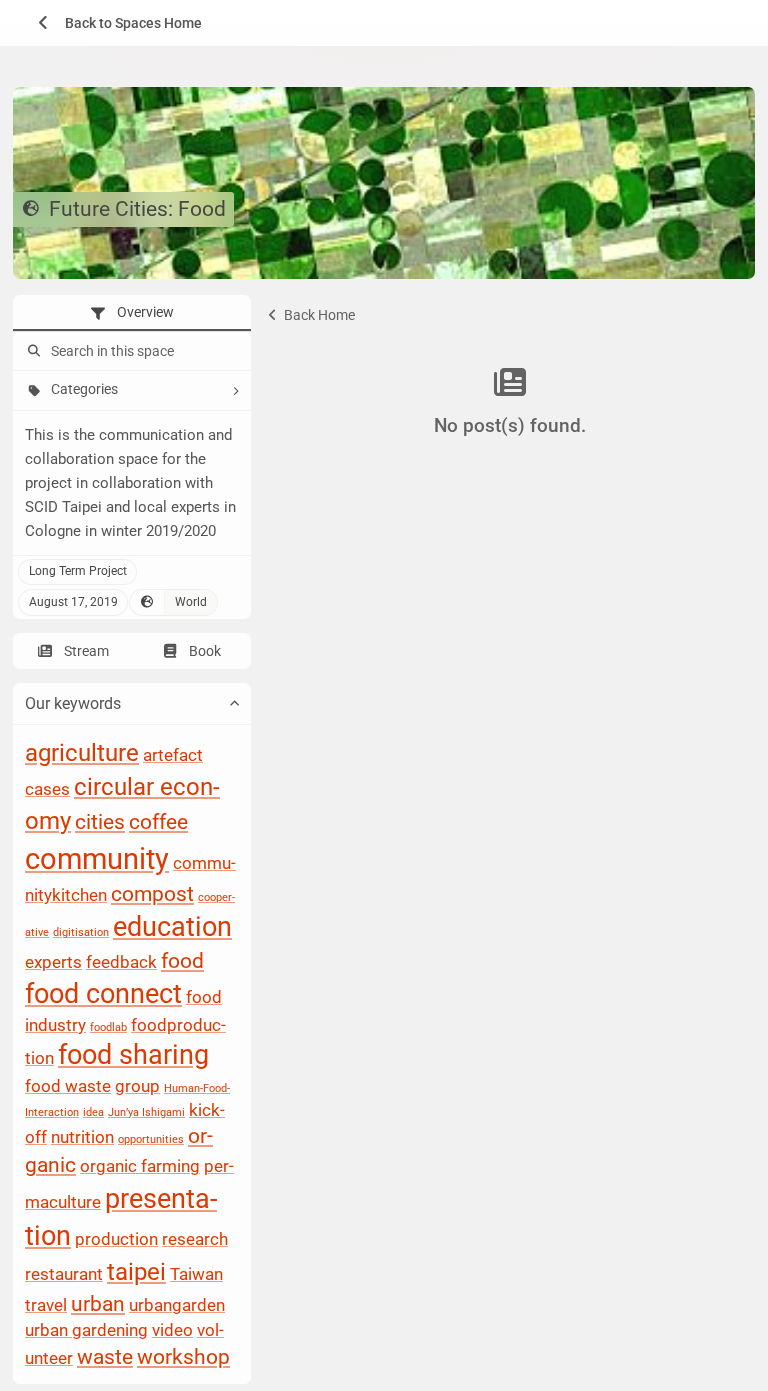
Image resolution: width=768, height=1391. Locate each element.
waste (105, 1357)
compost (152, 895)
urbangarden (177, 1305)
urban (98, 1304)
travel (46, 1305)
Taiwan (196, 1274)
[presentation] (132, 313)
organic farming (140, 1167)
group (137, 1087)
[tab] (132, 313)
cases (47, 790)
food (182, 961)
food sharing (133, 1056)
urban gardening (86, 1331)
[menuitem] (113, 23)
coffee (158, 823)
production (116, 1240)
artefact (173, 756)
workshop (183, 1357)
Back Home (318, 315)
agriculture (82, 754)
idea (93, 1112)
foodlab (108, 1027)
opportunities (151, 1140)
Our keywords (73, 703)
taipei (136, 1272)
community (97, 860)
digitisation (81, 933)
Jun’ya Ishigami (146, 1112)
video (172, 1331)
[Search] (32, 352)
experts (53, 962)
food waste (68, 1087)
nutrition (82, 1138)
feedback (121, 962)
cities (100, 823)
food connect (103, 995)
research (195, 1240)
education (172, 928)
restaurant (64, 1274)
